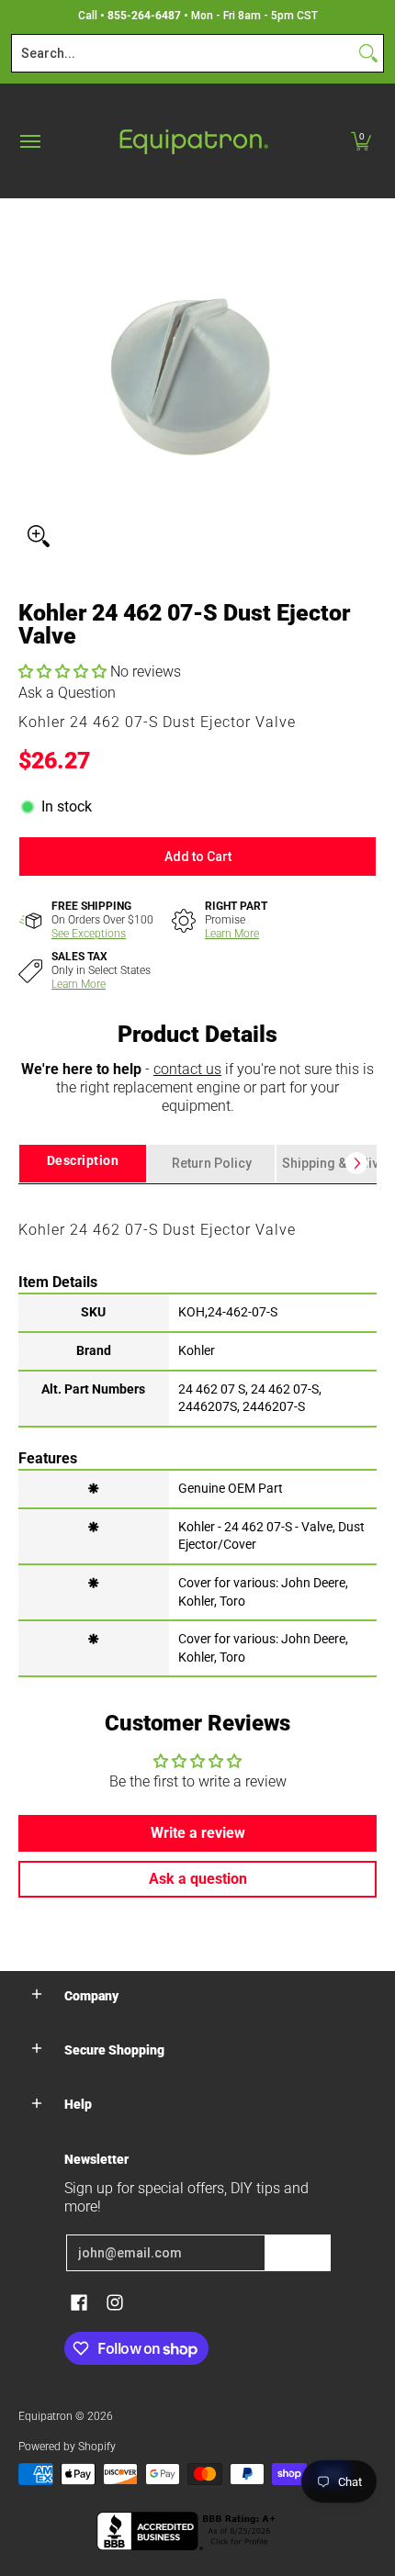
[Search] (368, 53)
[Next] (356, 1163)
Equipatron (45, 2416)
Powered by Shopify (67, 2447)
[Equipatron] (193, 141)
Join (298, 2253)
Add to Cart (198, 857)
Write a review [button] (198, 1833)
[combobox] (183, 53)
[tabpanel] (197, 1429)
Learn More (232, 934)
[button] (361, 141)
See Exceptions (89, 934)
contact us (187, 1069)
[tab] (83, 1164)
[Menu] (29, 141)
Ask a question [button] (198, 1879)
